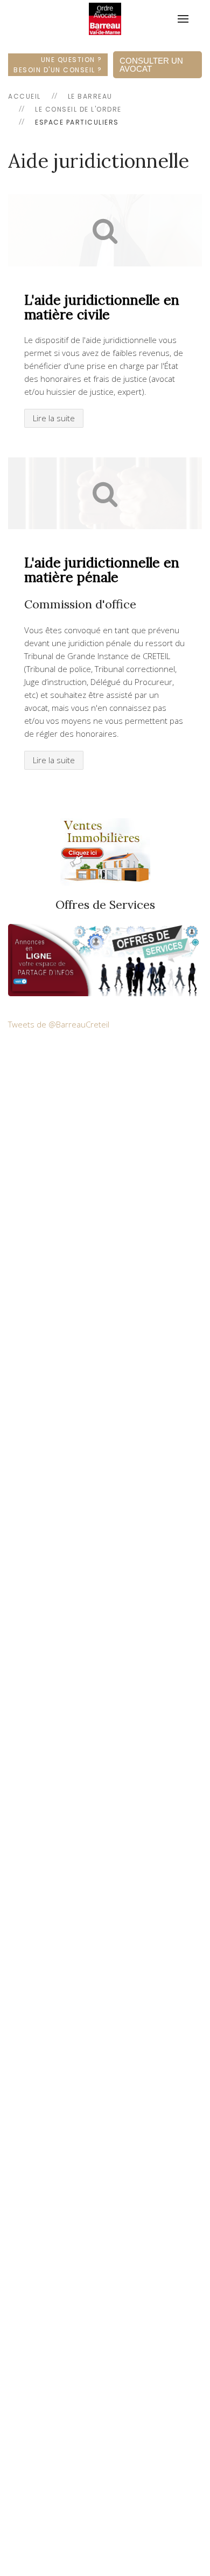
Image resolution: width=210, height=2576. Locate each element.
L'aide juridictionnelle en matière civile (102, 307)
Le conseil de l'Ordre (78, 109)
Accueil (24, 96)
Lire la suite (54, 418)
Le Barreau (90, 96)
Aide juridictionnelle (99, 161)
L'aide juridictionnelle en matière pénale (102, 570)
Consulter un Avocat (151, 65)
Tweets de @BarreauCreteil (59, 1024)
